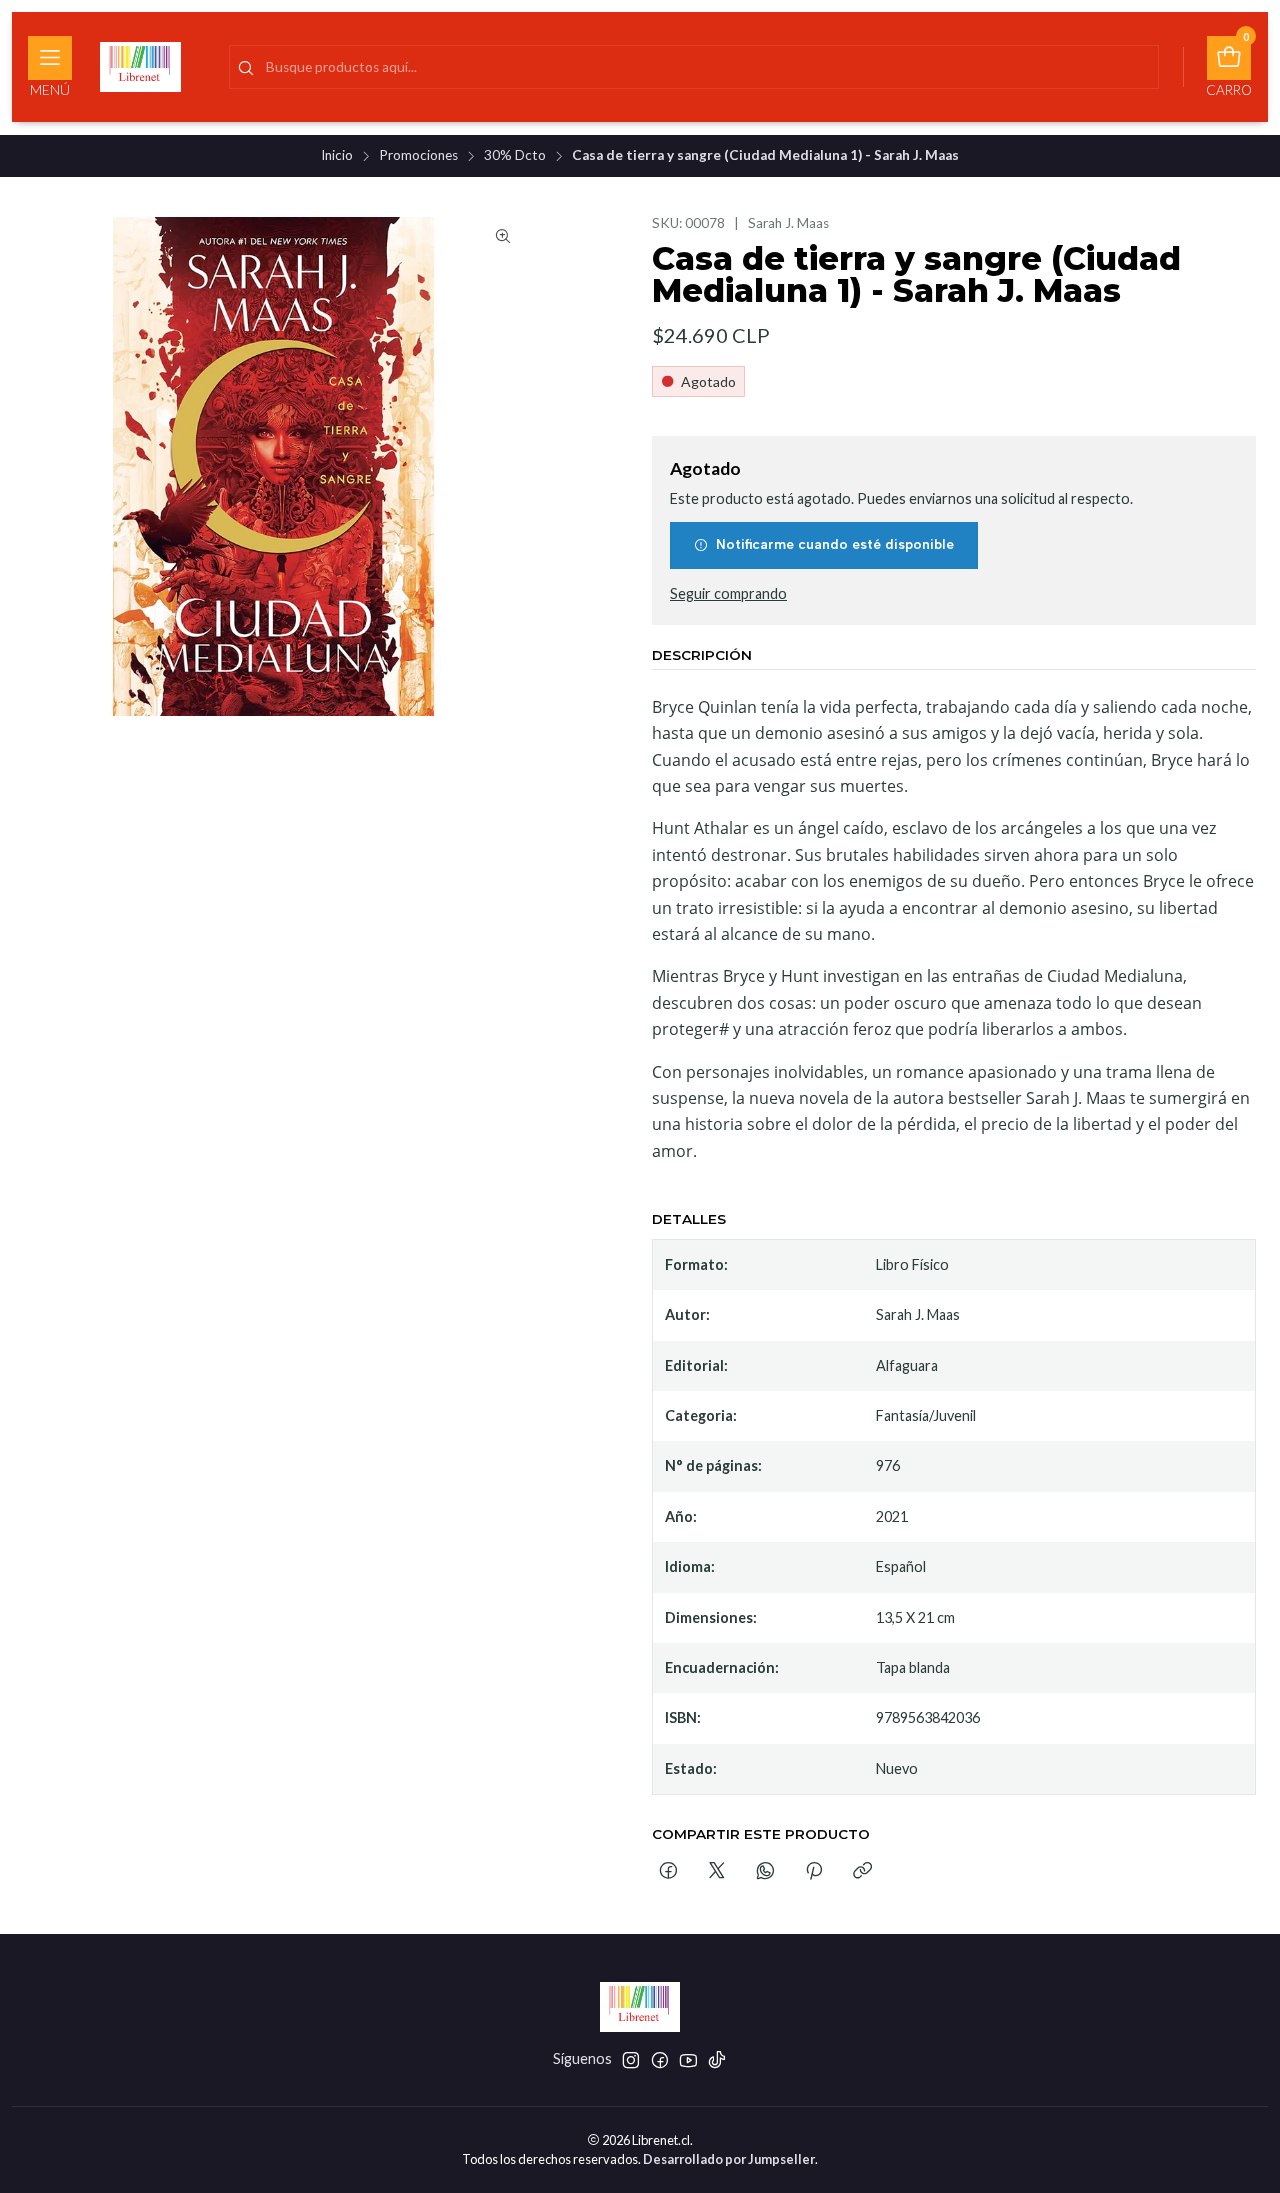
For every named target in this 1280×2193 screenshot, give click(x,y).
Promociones (418, 156)
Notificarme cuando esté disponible (835, 545)
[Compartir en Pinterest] (814, 1872)
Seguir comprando (728, 594)
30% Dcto (515, 156)
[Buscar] (246, 69)
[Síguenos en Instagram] (631, 2060)
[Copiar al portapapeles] (862, 1872)
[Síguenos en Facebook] (660, 2060)
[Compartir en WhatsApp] (765, 1872)
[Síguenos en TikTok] (717, 2060)
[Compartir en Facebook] (668, 1872)
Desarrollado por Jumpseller (729, 2159)
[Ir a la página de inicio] (140, 67)
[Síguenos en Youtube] (688, 2060)
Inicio (337, 156)
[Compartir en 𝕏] (717, 1872)
